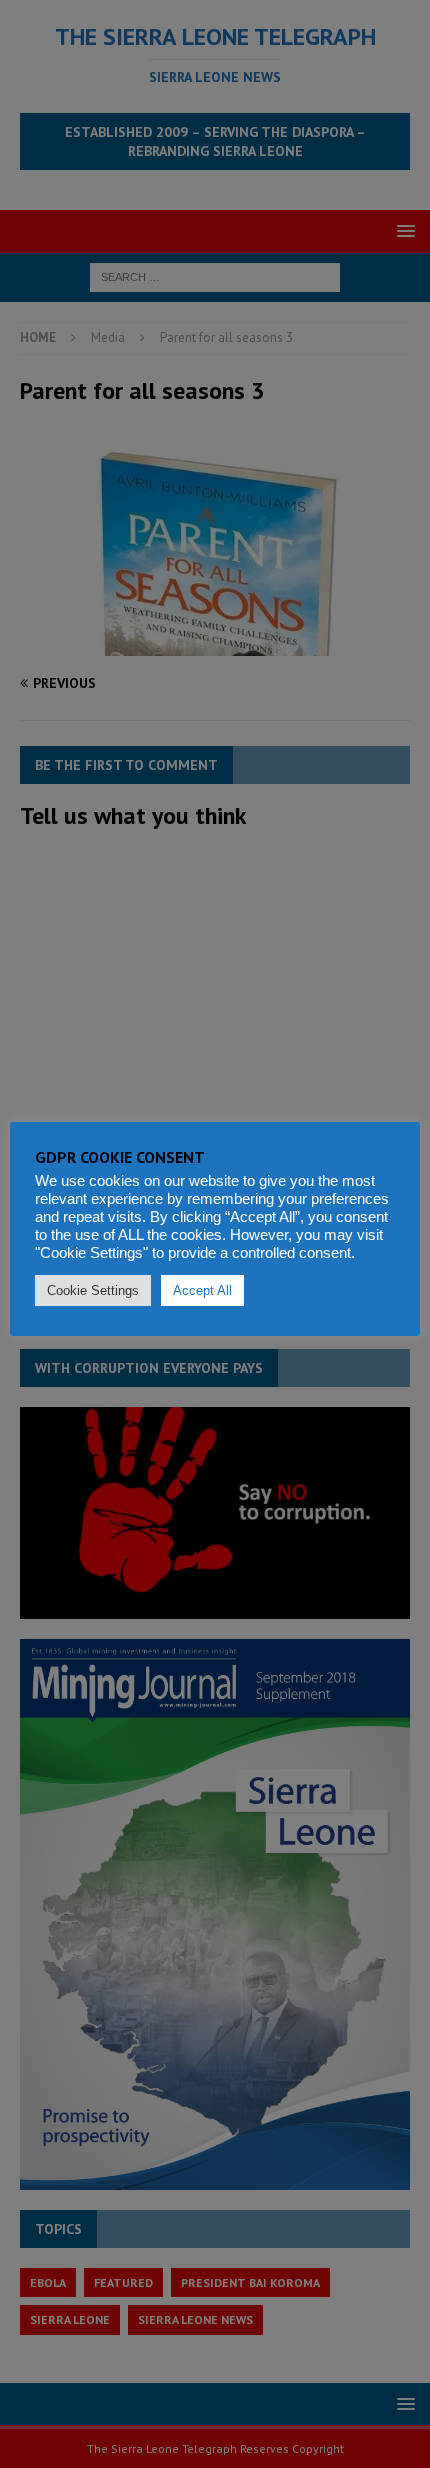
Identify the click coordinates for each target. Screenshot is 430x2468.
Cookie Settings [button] (93, 1290)
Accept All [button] (202, 1290)
